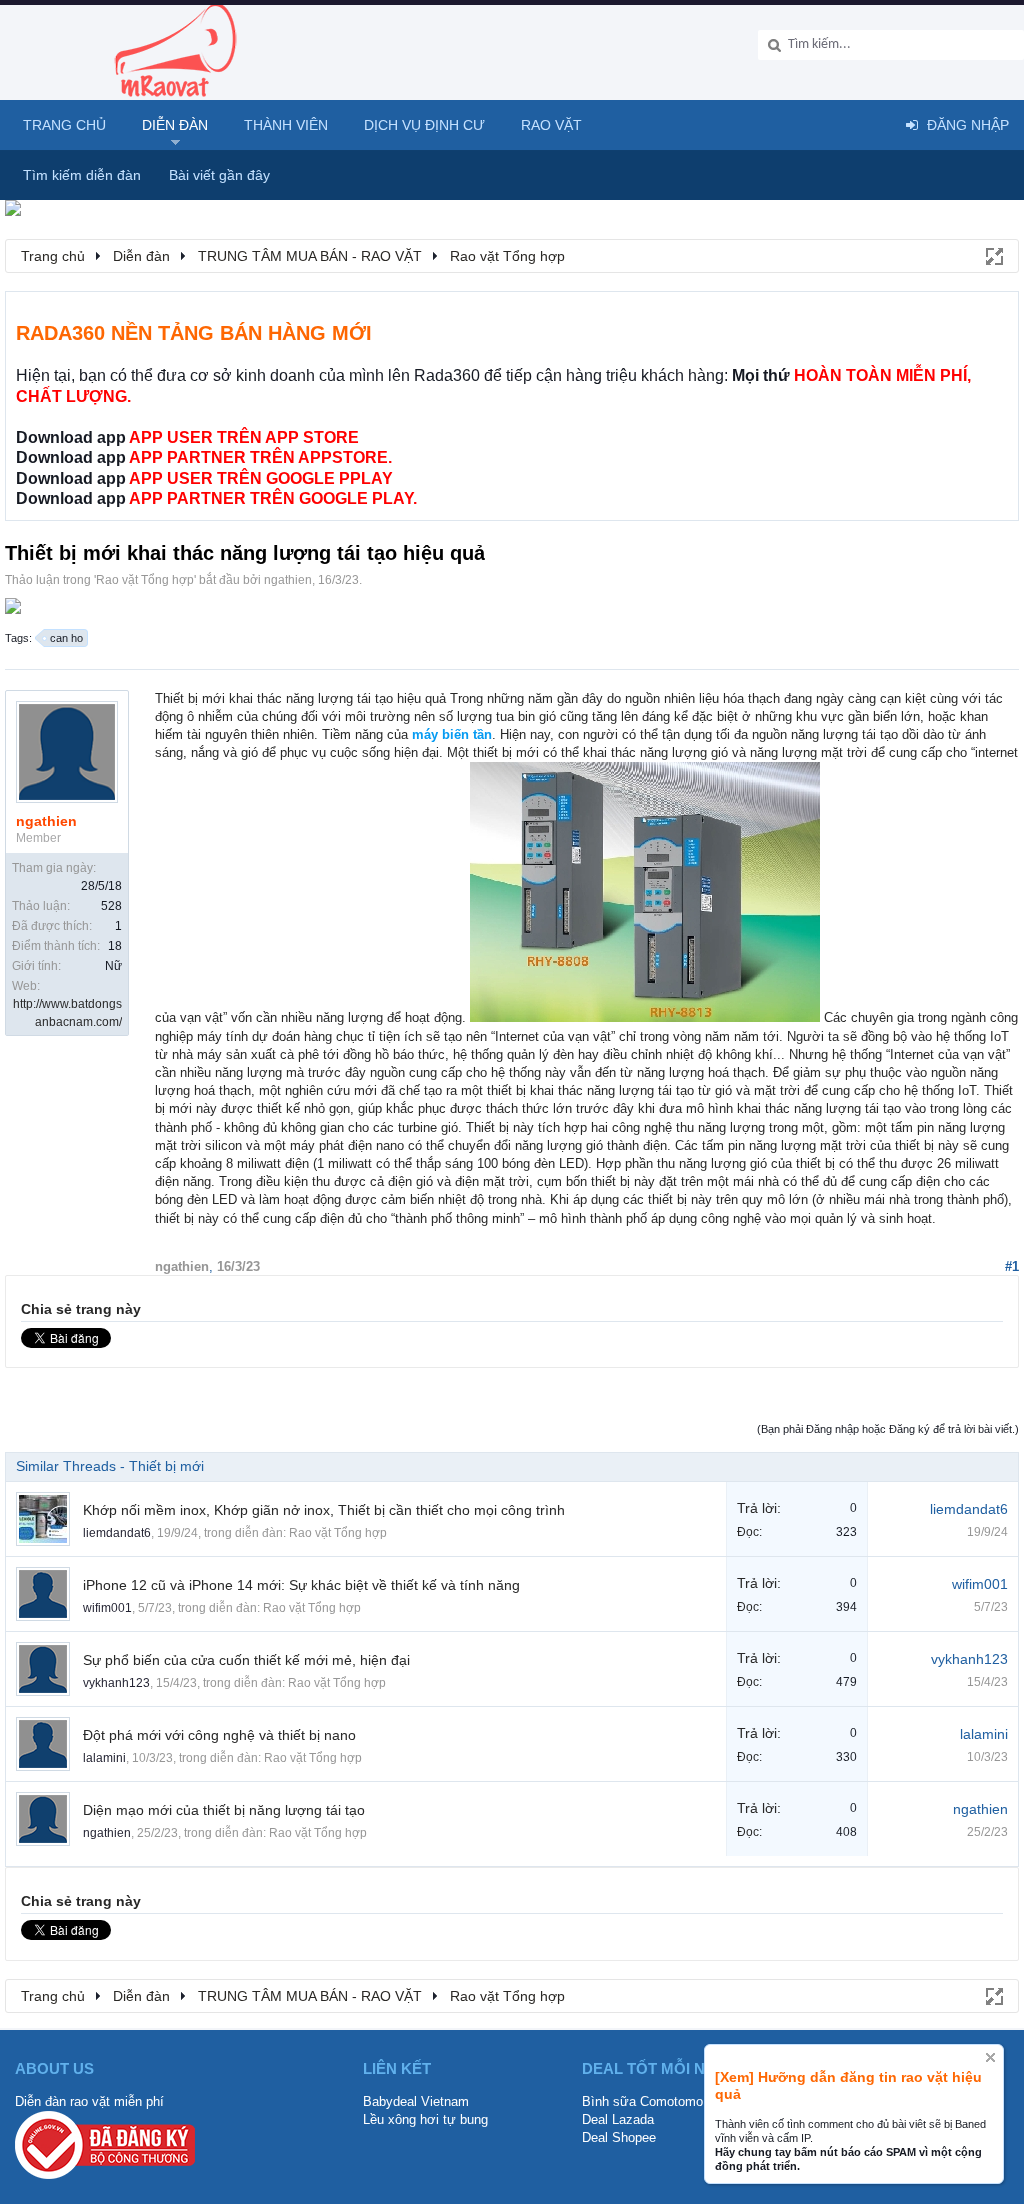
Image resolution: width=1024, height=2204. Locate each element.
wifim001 (107, 1608)
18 (115, 946)
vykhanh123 (116, 1683)
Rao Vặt (551, 125)
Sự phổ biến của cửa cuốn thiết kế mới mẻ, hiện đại (246, 1660)
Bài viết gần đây (219, 175)
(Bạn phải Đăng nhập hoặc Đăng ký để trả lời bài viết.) (888, 1429)
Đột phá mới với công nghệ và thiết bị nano (219, 1735)
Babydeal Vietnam (416, 2101)
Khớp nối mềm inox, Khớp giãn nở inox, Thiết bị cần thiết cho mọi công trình (324, 1510)
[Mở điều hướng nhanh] (993, 255)
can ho (66, 638)
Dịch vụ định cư (424, 125)
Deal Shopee (619, 2137)
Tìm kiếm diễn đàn (82, 175)
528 (111, 906)
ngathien (288, 580)
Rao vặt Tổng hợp (145, 580)
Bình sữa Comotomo (642, 2101)
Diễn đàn (175, 125)
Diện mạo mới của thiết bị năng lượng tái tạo (224, 1810)
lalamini (104, 1758)
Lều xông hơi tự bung (425, 2119)
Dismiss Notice (990, 2057)
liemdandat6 (117, 1533)
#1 (1012, 1266)
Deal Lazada (618, 2119)
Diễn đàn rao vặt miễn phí (89, 2101)
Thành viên (286, 125)
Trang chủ (64, 125)
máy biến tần (452, 734)
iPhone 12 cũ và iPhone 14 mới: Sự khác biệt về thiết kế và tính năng (301, 1585)
